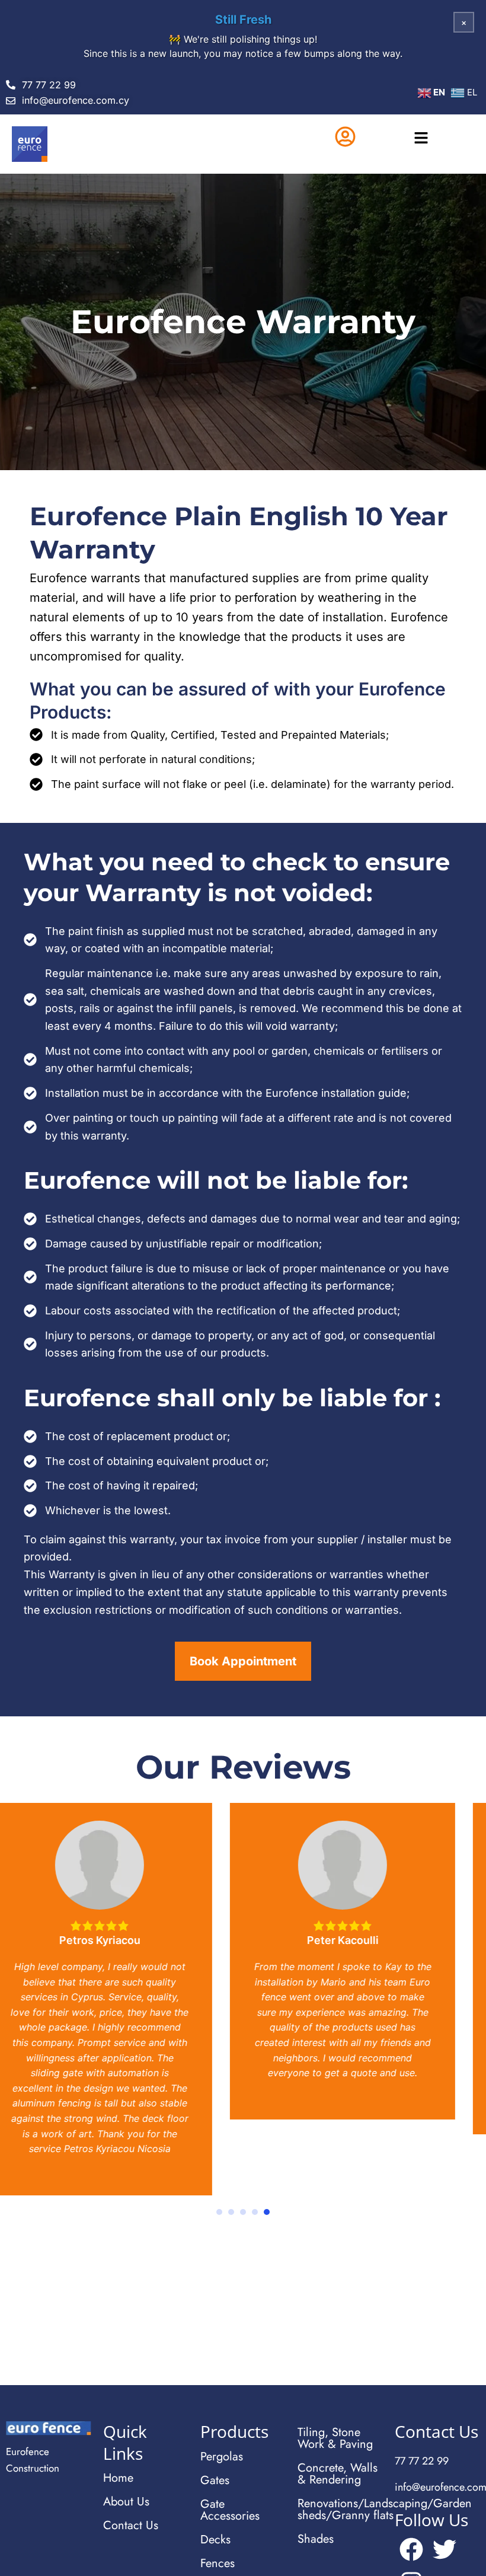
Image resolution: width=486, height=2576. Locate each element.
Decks (215, 2540)
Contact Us (131, 2525)
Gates (215, 2480)
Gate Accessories (230, 2510)
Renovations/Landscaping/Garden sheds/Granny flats (340, 2509)
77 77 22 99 (422, 2461)
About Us (126, 2502)
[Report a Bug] (341, 53)
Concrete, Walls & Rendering (338, 2474)
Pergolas (222, 2457)
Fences (218, 2563)
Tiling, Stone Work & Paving (335, 2438)
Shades (316, 2539)
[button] (421, 139)
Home (118, 2478)
